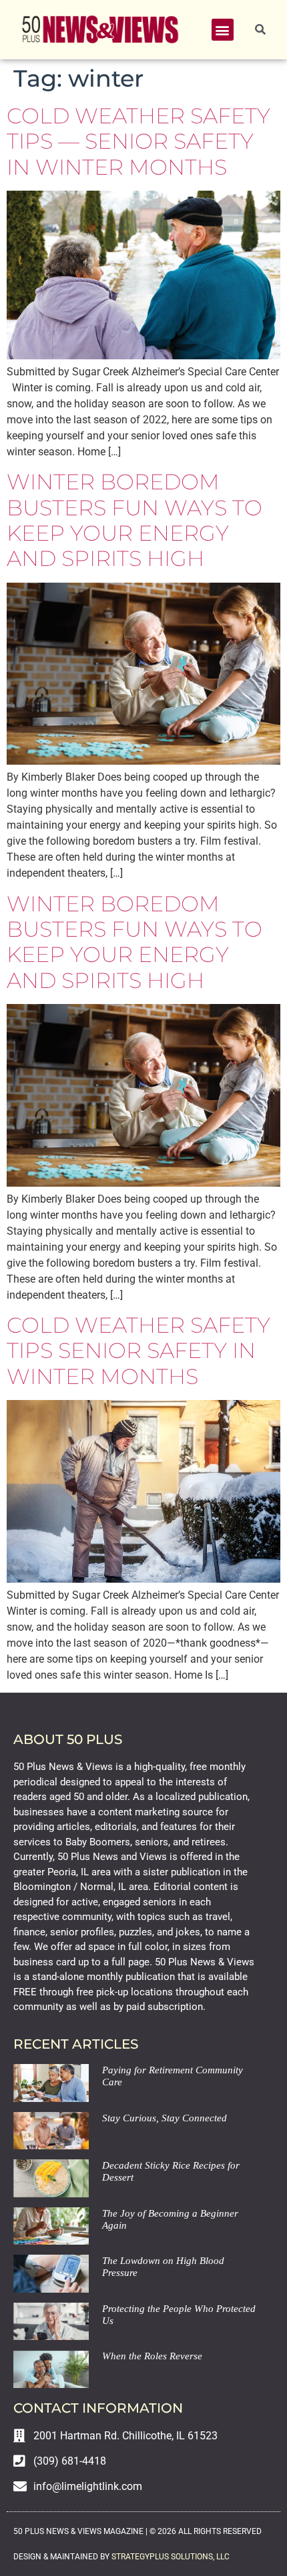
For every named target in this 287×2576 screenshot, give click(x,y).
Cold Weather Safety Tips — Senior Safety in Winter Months (138, 141)
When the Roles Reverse (152, 2356)
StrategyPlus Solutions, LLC (171, 2557)
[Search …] (260, 30)
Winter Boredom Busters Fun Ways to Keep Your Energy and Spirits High (134, 520)
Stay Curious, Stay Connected (165, 2118)
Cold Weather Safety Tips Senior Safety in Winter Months (138, 1351)
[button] (223, 30)
